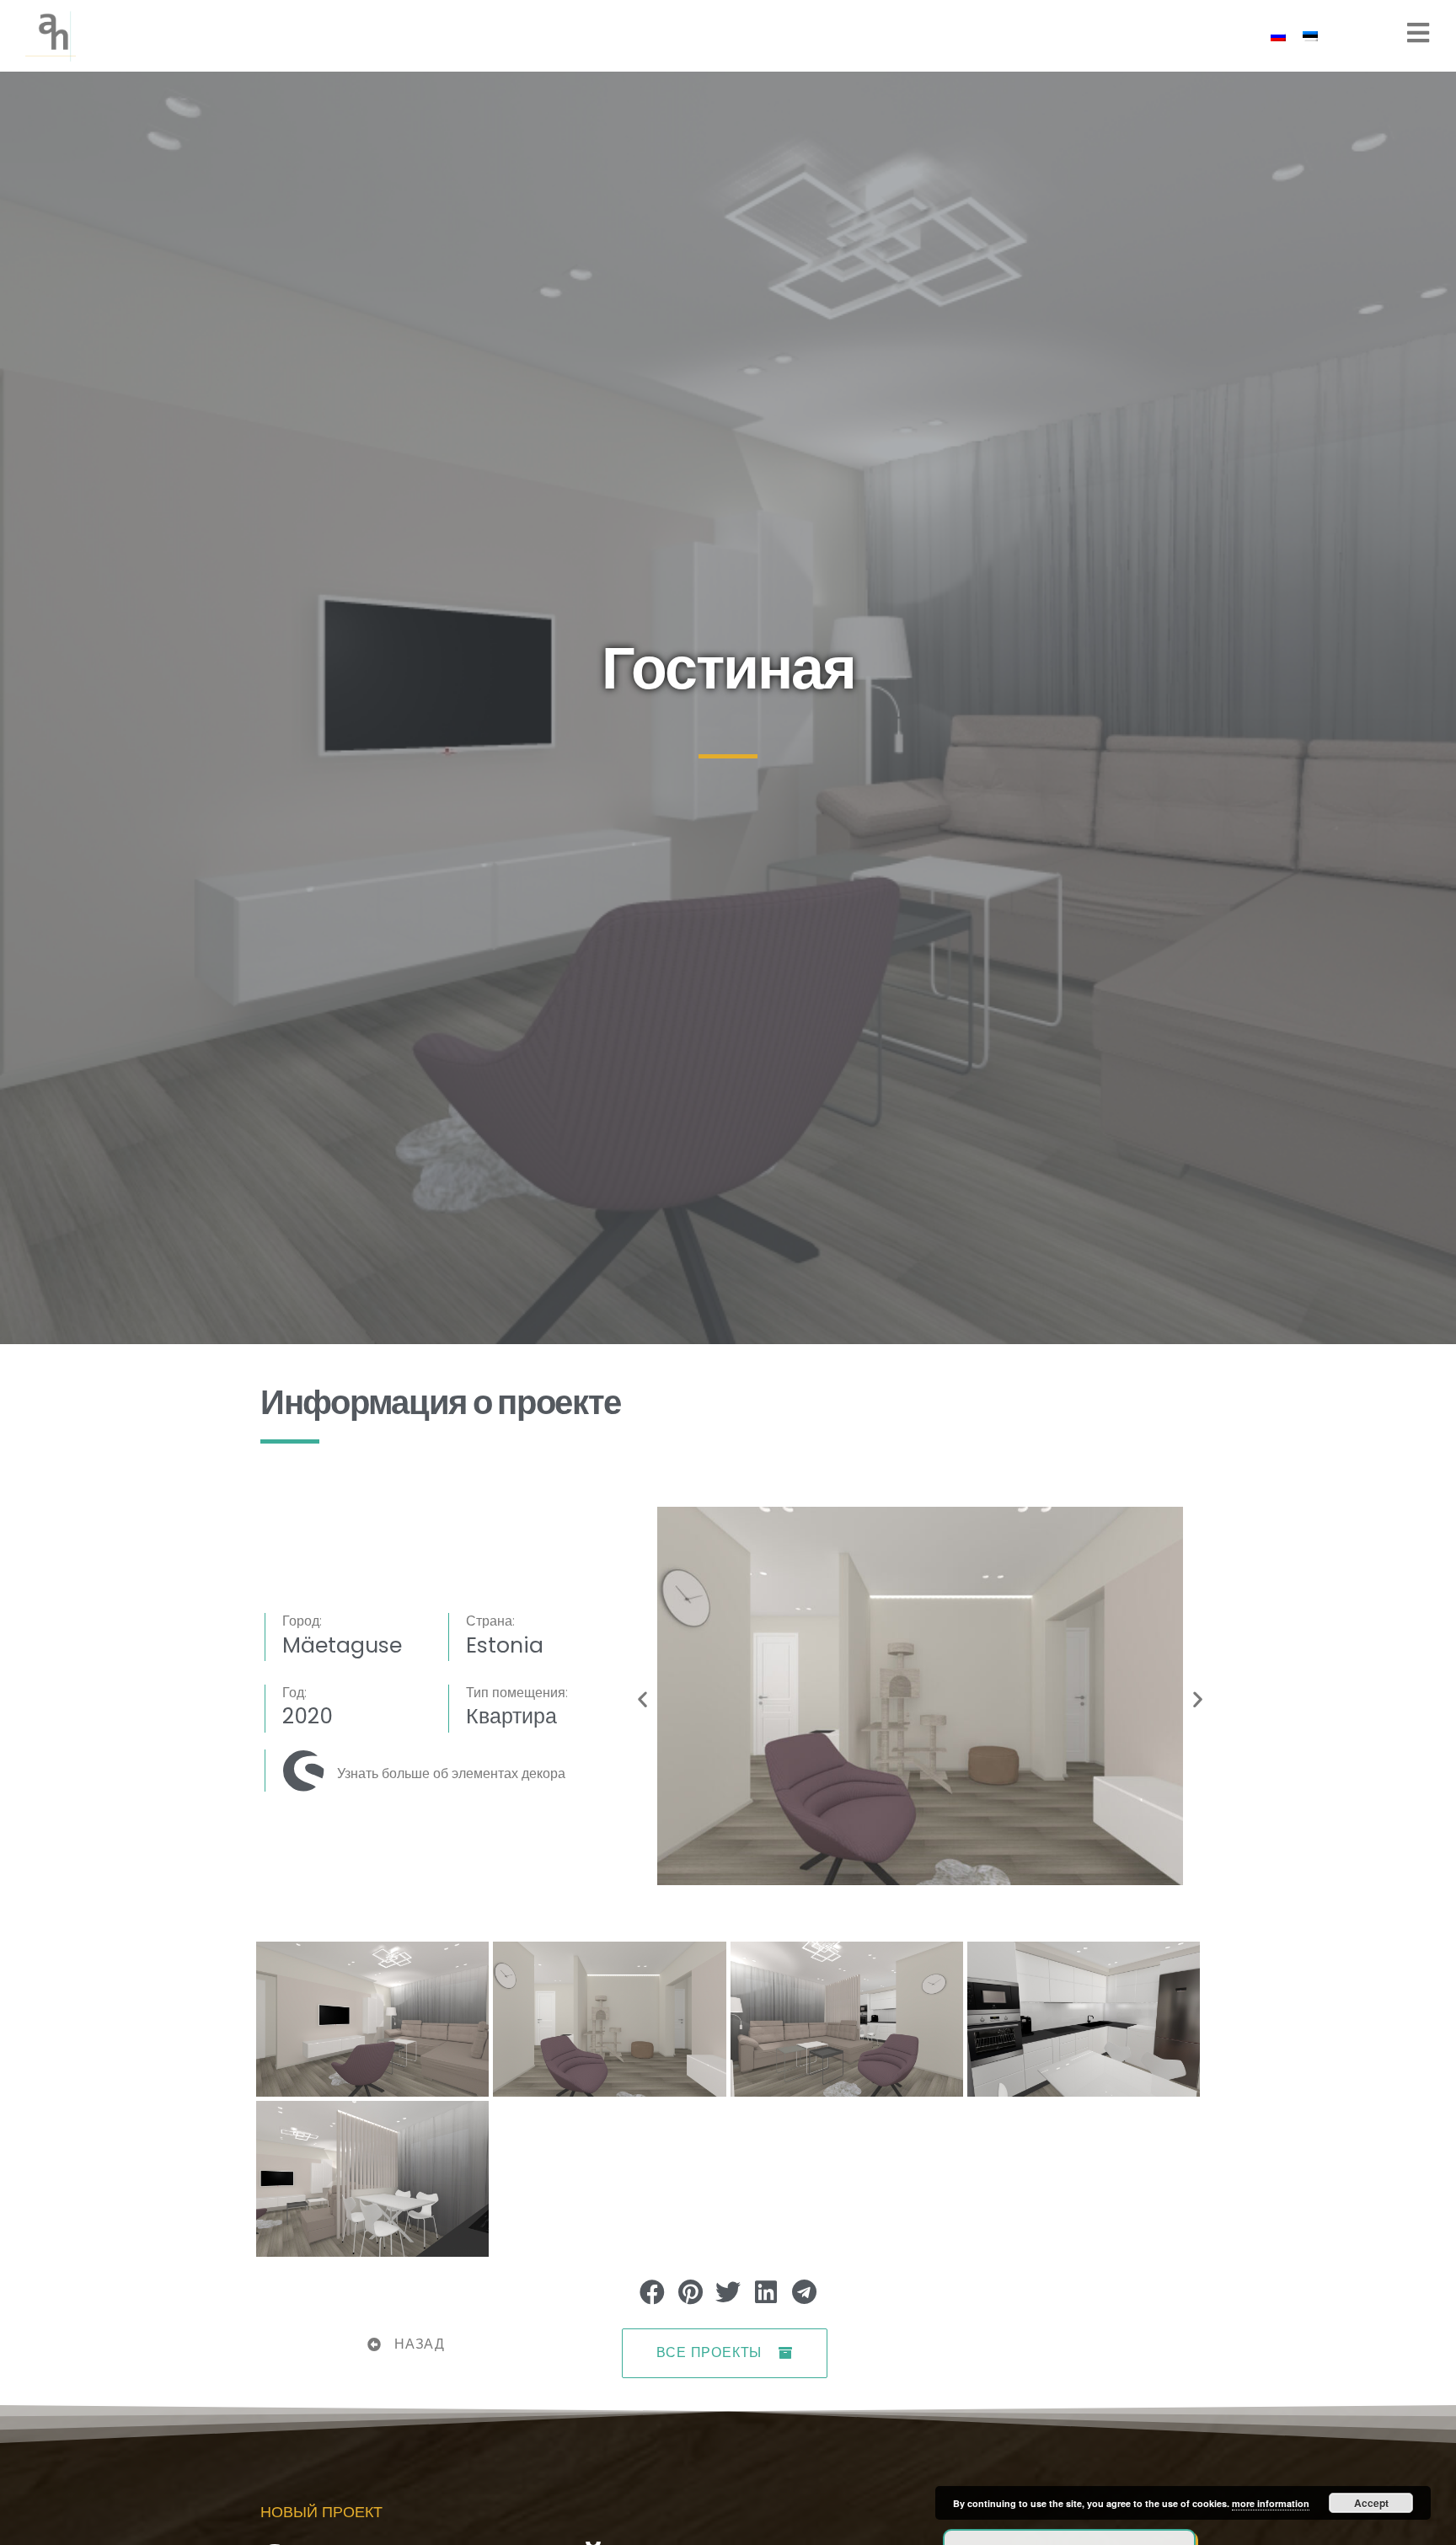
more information (1271, 2503)
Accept (1371, 2503)
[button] (642, 1699)
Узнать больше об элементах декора (451, 1773)
